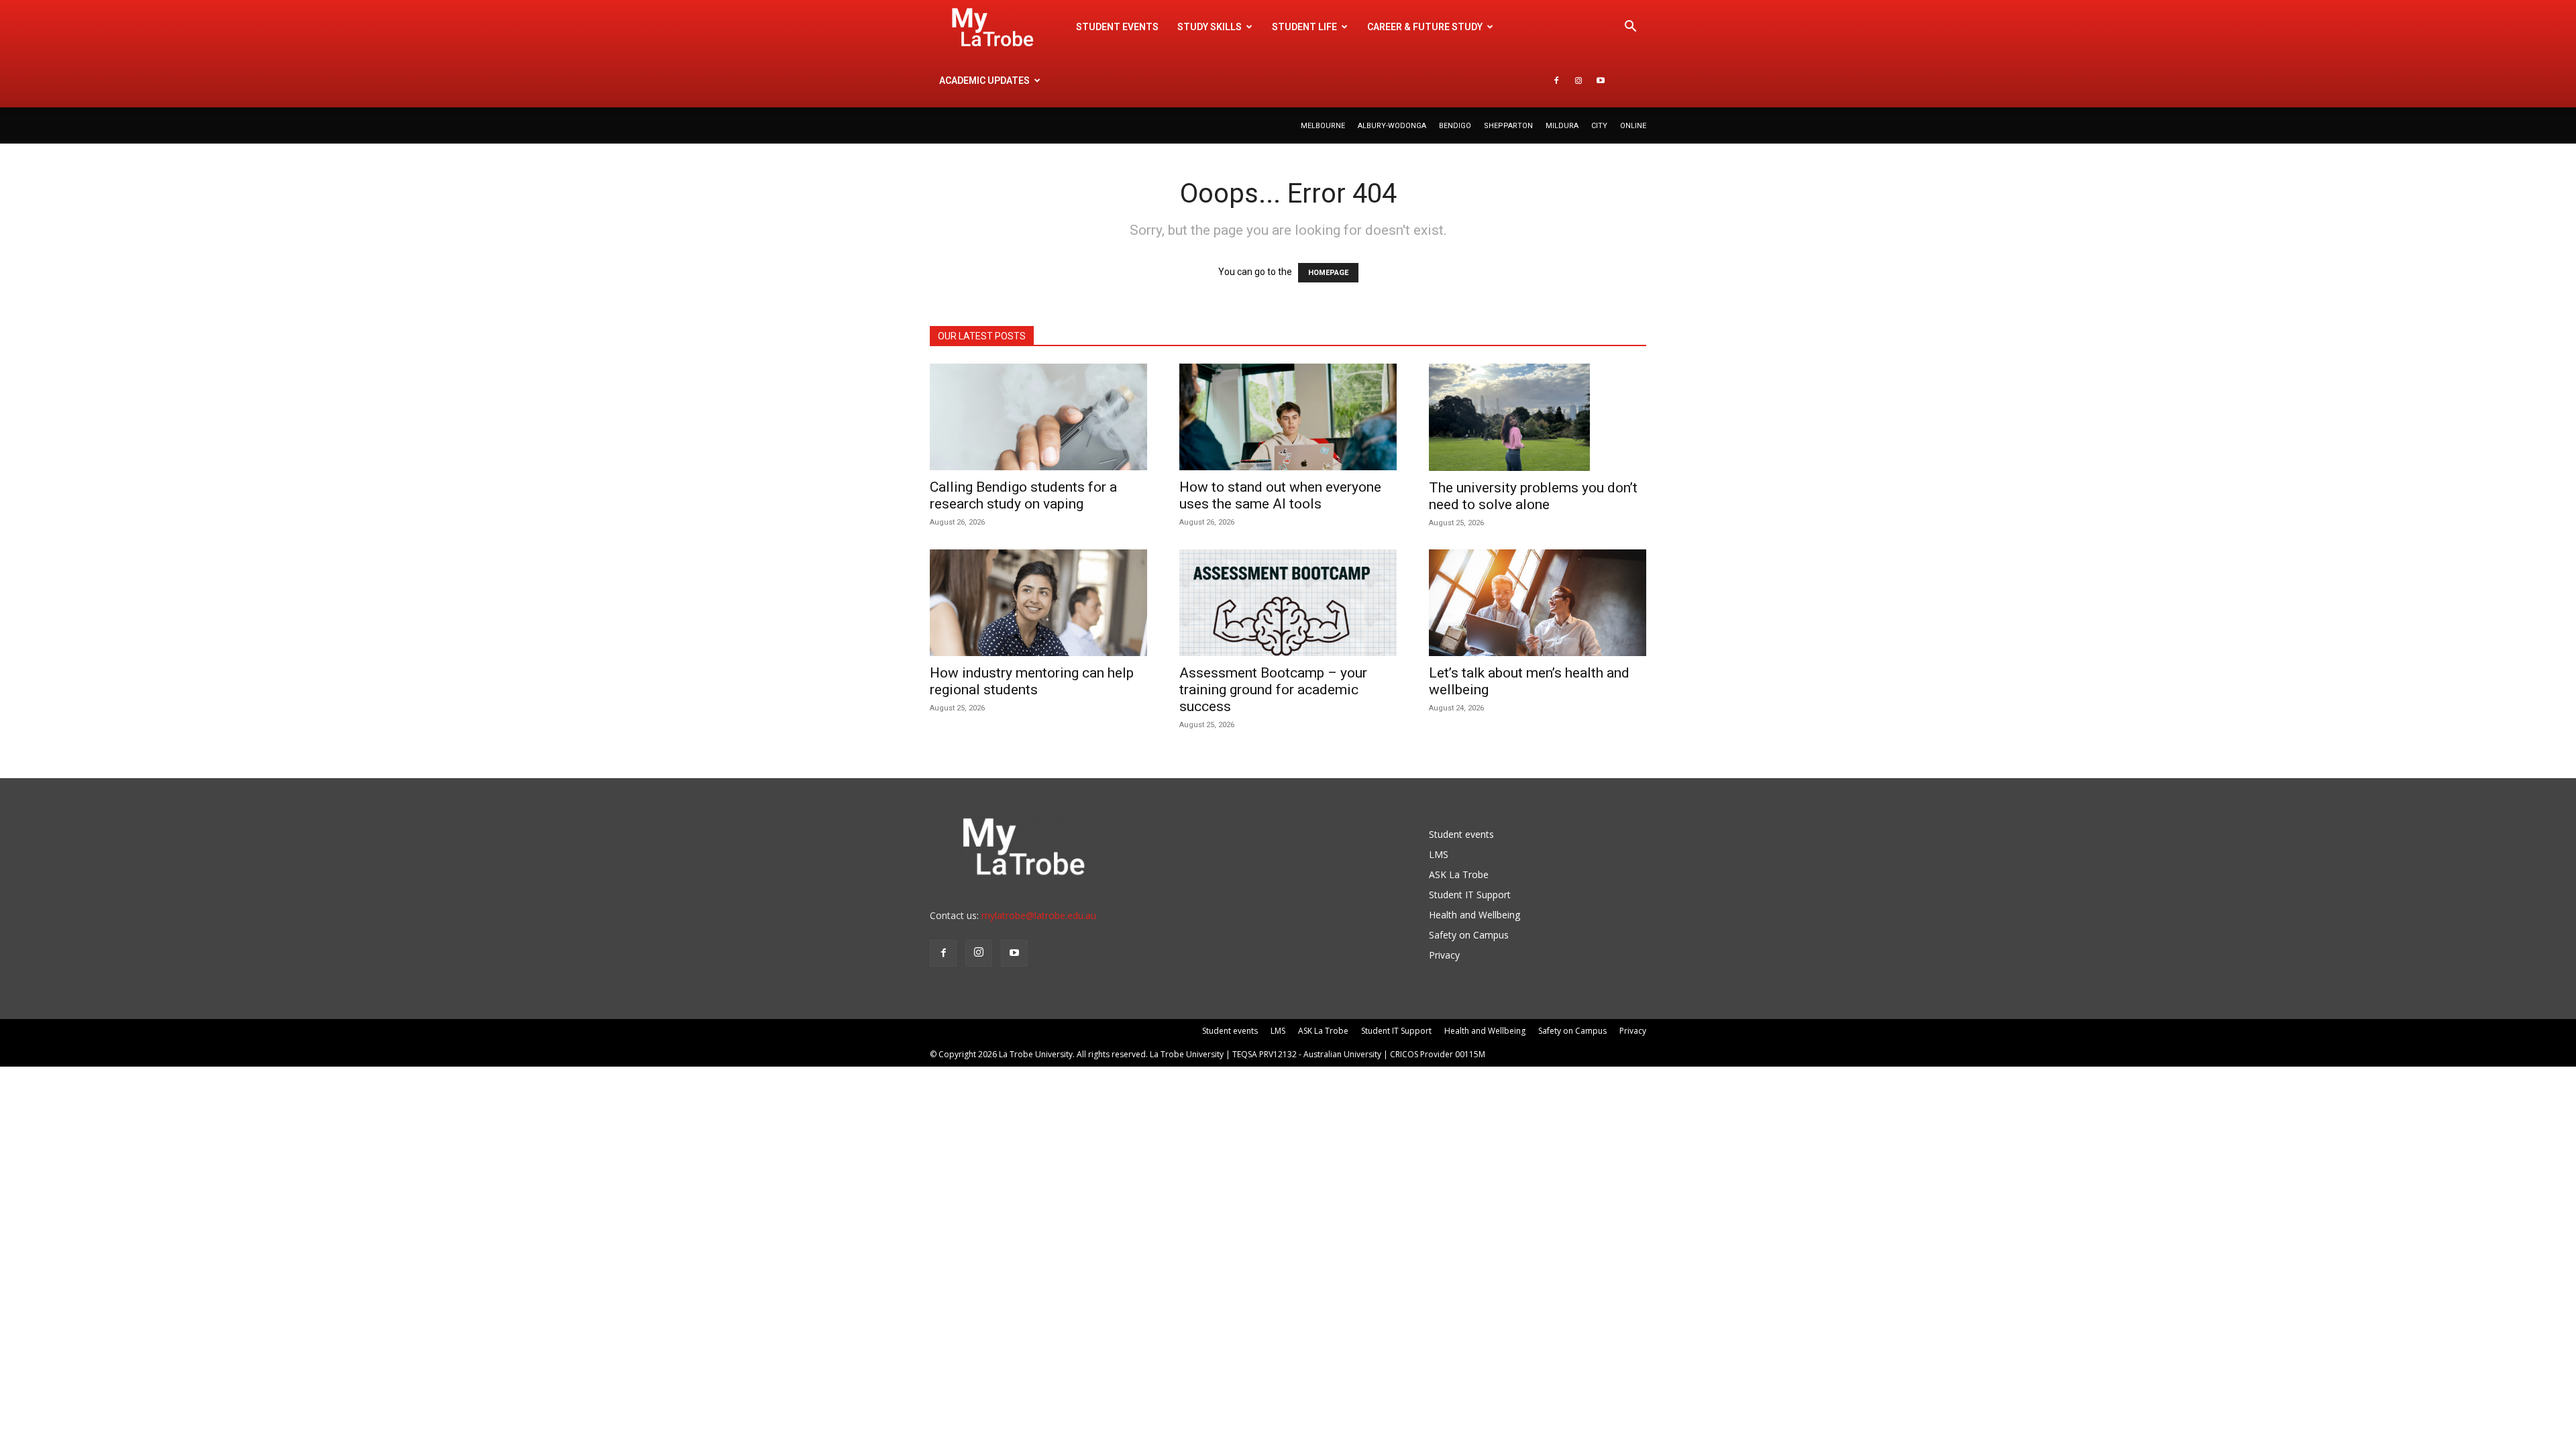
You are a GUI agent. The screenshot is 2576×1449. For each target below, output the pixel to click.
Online (1633, 126)
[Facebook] (1556, 80)
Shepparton (1508, 126)
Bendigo (1455, 126)
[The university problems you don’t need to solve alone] (1538, 417)
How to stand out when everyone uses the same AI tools (1280, 495)
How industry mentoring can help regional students (1032, 681)
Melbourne (1323, 126)
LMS (1439, 854)
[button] (1630, 28)
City (1599, 126)
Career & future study (1425, 27)
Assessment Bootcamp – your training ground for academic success (1273, 690)
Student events (1117, 27)
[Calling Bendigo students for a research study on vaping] (1038, 417)
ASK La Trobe (1459, 874)
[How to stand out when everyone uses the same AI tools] (1288, 417)
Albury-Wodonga (1392, 126)
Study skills (1210, 27)
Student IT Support (1470, 895)
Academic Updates (984, 80)
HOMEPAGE (1328, 273)
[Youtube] (1601, 80)
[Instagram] (1578, 80)
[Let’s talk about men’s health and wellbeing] (1538, 603)
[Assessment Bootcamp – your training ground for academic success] (1288, 603)
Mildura (1562, 126)
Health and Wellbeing (1474, 915)
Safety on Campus (1469, 935)
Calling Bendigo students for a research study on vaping (1023, 495)
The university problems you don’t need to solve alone (1533, 496)
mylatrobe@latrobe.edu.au (1039, 915)
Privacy (1444, 955)
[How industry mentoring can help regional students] (1038, 603)
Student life (1304, 27)
